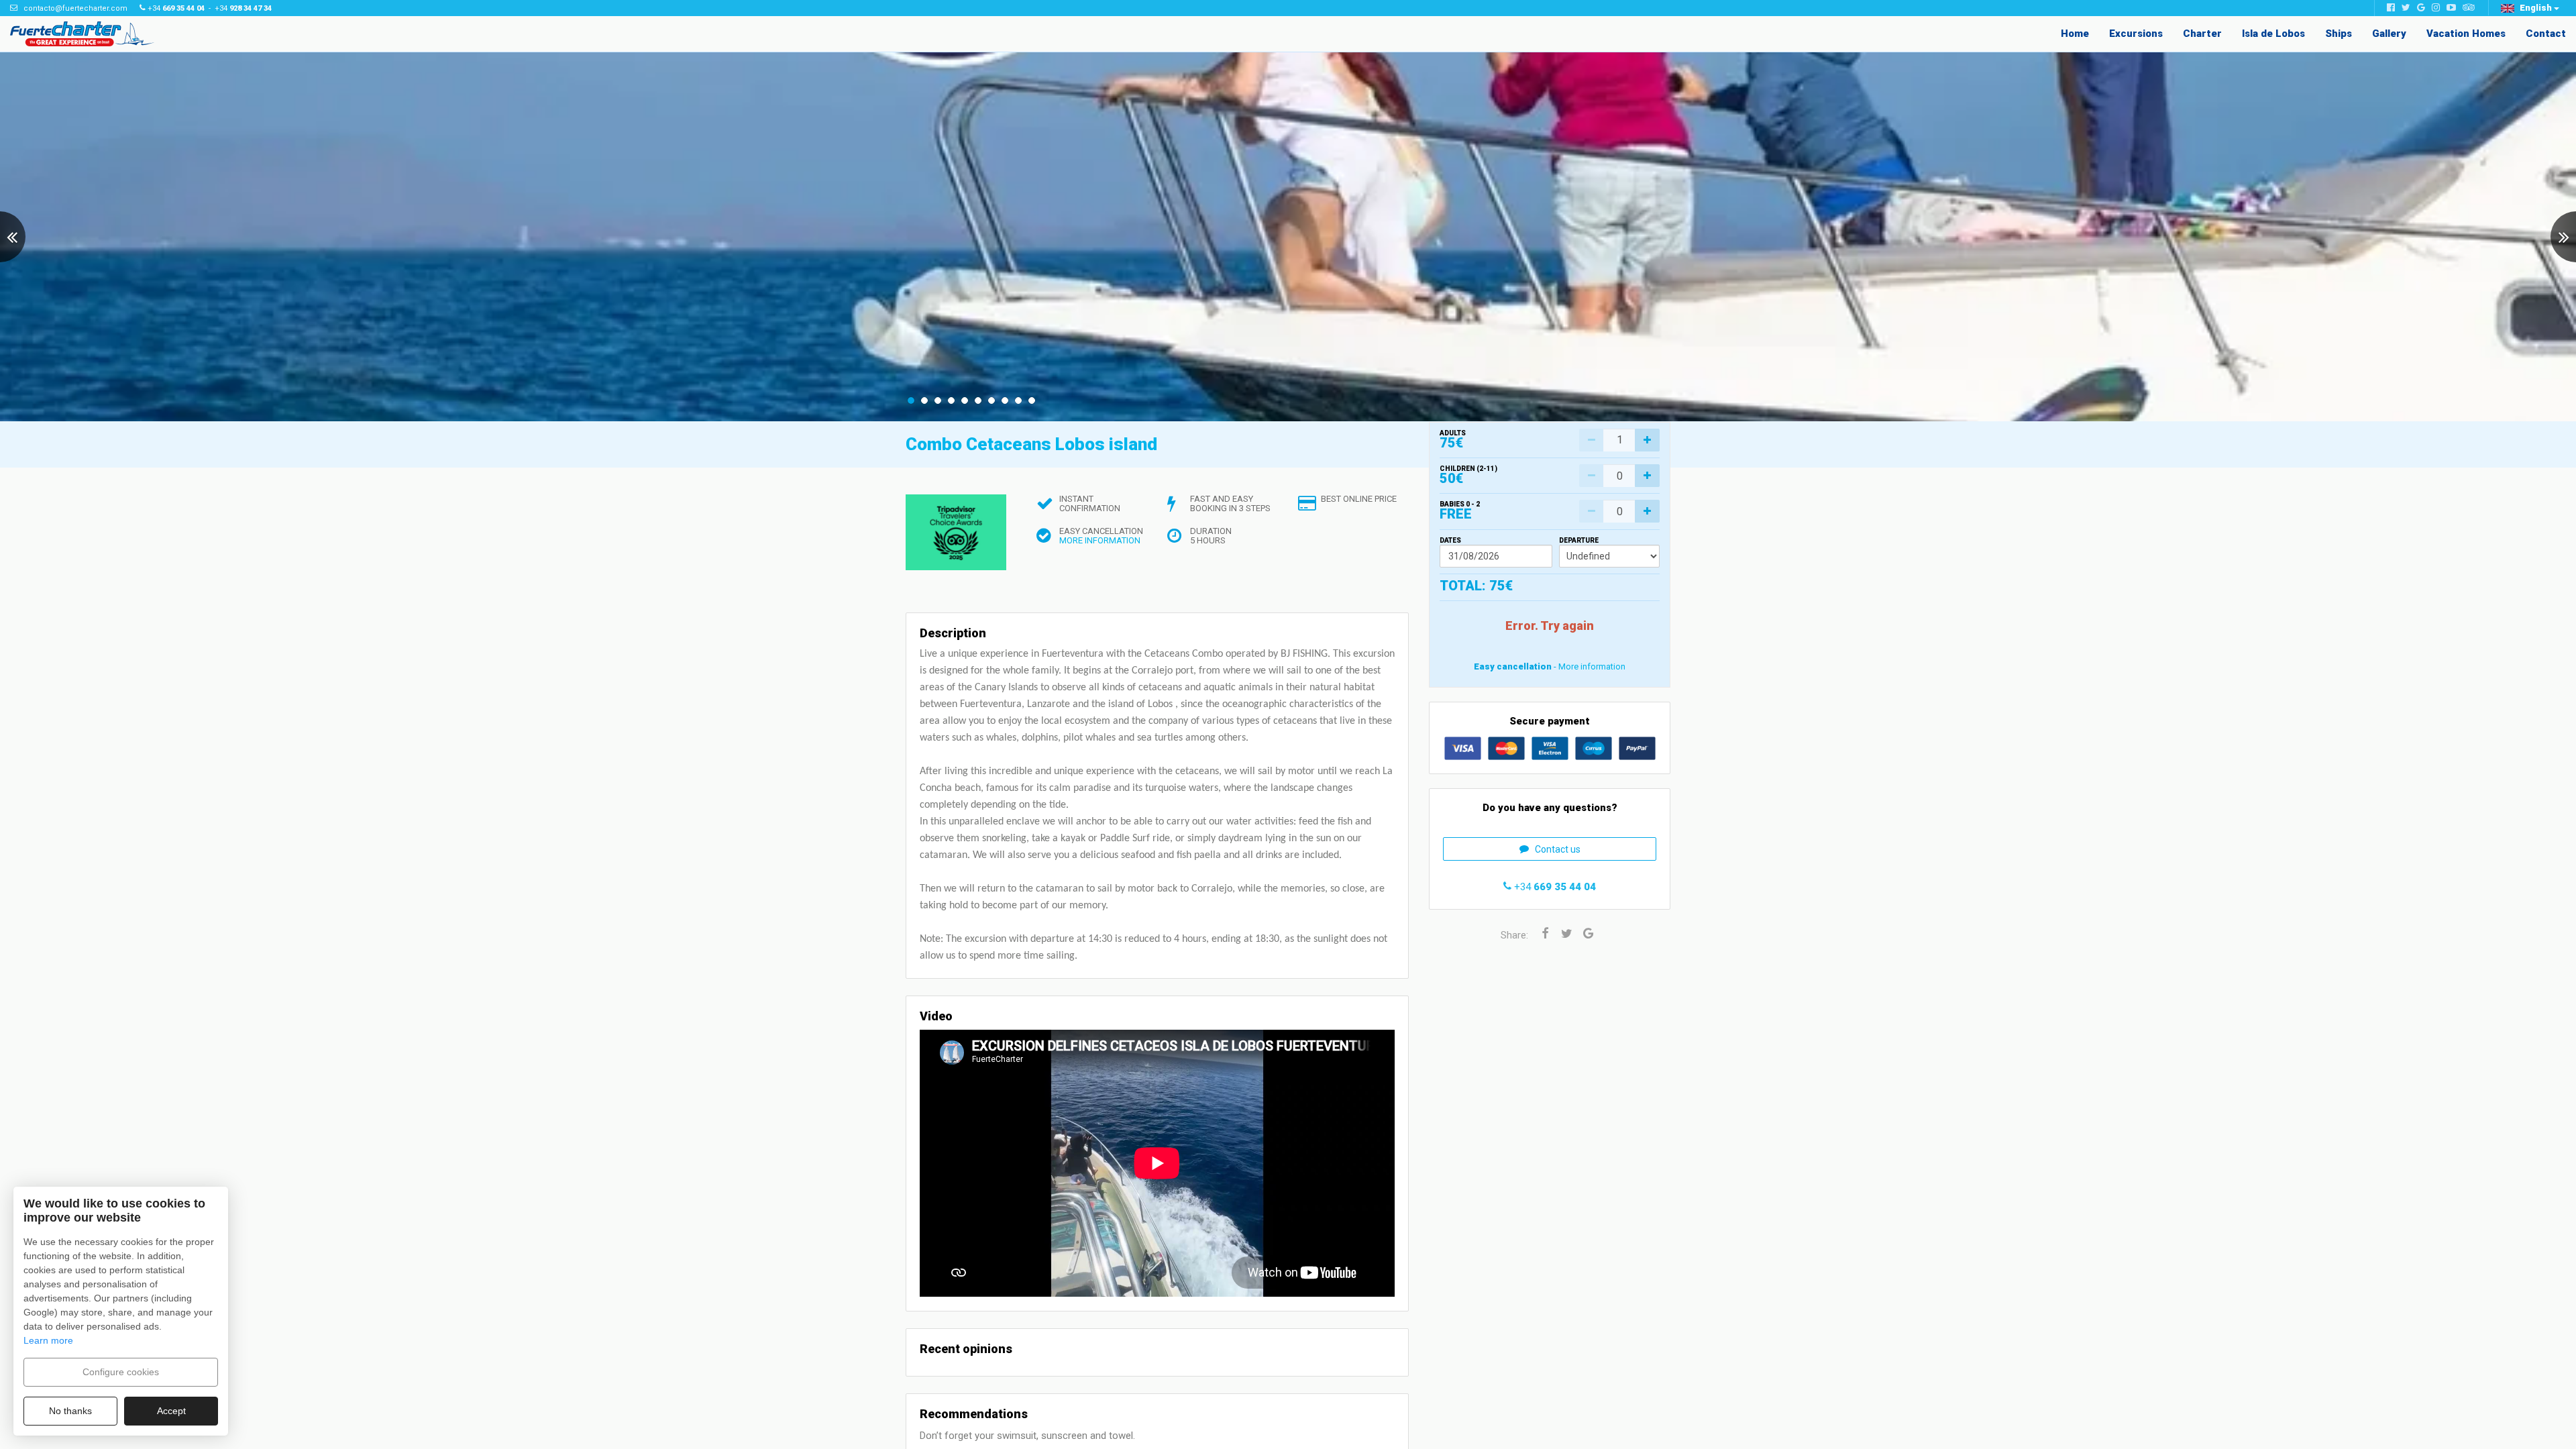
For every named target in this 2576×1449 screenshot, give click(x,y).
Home (2075, 34)
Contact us (1558, 849)
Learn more (48, 1340)
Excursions (2136, 34)
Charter (2202, 34)
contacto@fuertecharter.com (75, 8)
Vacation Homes (2466, 34)
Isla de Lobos (2273, 34)
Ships (2339, 34)
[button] (2530, 8)
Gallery (2389, 34)
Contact (2546, 34)
